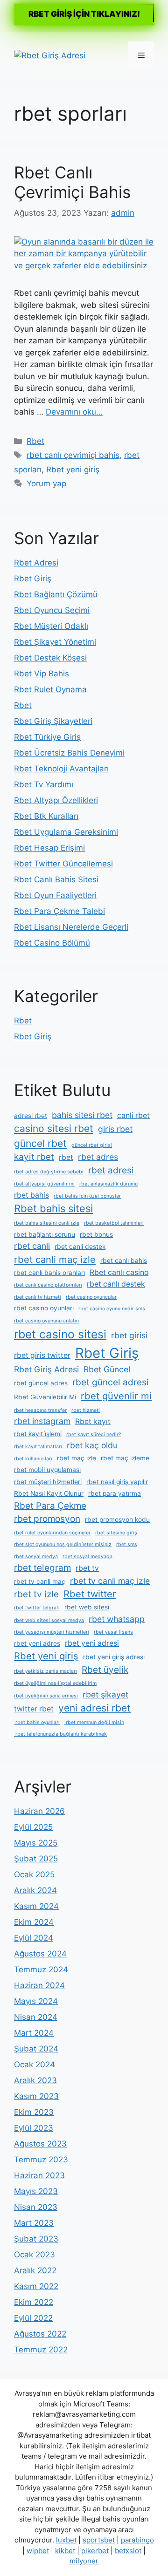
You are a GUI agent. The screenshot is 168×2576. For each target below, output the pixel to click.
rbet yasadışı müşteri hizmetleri (52, 1632)
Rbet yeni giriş (73, 470)
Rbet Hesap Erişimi (49, 848)
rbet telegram (42, 1568)
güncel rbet (40, 1143)
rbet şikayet (105, 1694)
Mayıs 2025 (36, 1843)
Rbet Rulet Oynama (50, 689)
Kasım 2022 (36, 2286)
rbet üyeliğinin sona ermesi (46, 1696)
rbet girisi (129, 1335)
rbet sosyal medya (36, 1557)
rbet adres (98, 1157)
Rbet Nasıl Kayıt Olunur (49, 1493)
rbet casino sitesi (60, 1334)
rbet (66, 1157)
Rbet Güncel (107, 1369)
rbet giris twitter (42, 1355)
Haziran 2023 (39, 2175)
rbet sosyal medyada (87, 1557)
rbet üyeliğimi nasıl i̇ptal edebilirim (55, 1683)
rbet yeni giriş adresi (114, 1657)
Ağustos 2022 (40, 2334)
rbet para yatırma (115, 1493)
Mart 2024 (34, 2033)
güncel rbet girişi (92, 1145)
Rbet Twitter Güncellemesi (63, 864)
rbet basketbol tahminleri (114, 1223)
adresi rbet (31, 1116)
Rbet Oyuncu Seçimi (52, 610)
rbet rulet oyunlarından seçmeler (52, 1533)
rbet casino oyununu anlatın (46, 1321)
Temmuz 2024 (41, 1969)
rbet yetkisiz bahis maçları (45, 1671)
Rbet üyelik (105, 1670)
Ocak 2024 (35, 2065)
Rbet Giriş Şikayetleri (53, 721)
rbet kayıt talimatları (38, 1447)
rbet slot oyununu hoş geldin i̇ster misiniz (63, 1544)
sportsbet (99, 2540)
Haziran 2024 (39, 1985)
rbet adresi (111, 1170)
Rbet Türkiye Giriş (47, 737)
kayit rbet (34, 1157)
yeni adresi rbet (94, 1708)
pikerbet (95, 2551)
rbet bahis (31, 1195)
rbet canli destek (80, 1247)
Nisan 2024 (36, 2017)
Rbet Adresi (36, 563)
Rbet (35, 441)
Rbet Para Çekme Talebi (59, 911)
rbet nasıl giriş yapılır (117, 1482)
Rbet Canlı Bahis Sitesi (56, 879)
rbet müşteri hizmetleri (48, 1482)
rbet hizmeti (86, 1410)
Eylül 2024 (34, 1938)
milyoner (84, 2561)
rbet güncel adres (41, 1383)
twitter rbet (34, 1709)
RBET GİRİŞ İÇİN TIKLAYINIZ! (84, 14)
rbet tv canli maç (40, 1581)
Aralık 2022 (35, 2270)
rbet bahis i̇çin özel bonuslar (87, 1196)
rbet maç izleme (125, 1458)
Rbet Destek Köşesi (50, 658)
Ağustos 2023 (40, 2144)
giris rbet (115, 1129)
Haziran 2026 (39, 1811)
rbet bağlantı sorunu (45, 1234)
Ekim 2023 (34, 2112)
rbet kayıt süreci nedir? (94, 1435)
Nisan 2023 (36, 2207)
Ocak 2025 (34, 1874)
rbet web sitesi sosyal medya (49, 1620)
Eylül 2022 (33, 2318)
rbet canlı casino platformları (48, 1285)
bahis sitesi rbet (82, 1115)
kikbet (65, 2551)
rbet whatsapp (117, 1619)
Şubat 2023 (36, 2239)
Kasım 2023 (36, 2096)
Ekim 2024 (34, 1922)
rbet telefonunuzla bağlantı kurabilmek (60, 1734)
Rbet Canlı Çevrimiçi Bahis (72, 182)
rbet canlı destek (116, 1284)
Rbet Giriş (33, 579)
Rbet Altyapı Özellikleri (56, 800)
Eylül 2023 (34, 2128)
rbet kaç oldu (92, 1445)
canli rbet (133, 1115)
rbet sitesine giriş (116, 1533)
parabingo (137, 2540)
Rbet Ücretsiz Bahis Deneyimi (69, 753)
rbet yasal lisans (113, 1632)
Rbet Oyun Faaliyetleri (55, 895)
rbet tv (87, 1568)
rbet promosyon (47, 1519)
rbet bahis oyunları (37, 1722)
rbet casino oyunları (44, 1308)
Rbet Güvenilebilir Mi (45, 1397)
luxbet (66, 2540)
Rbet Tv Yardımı (44, 784)
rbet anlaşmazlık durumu (108, 1184)
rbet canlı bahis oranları (49, 1273)
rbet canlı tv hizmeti (38, 1297)
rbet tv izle (36, 1594)
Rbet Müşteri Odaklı (51, 626)
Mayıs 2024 (36, 2001)
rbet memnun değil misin (94, 1722)
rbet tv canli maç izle (110, 1581)
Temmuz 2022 (41, 2350)
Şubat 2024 (36, 2049)
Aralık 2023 (35, 2080)
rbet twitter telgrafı (37, 1608)
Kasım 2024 (36, 1906)
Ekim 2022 (34, 2302)
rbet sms (127, 1544)
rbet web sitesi (87, 1607)
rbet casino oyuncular (91, 1297)
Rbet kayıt (93, 1421)
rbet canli (32, 1246)
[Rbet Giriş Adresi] (50, 55)
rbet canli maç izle (55, 1259)
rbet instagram (42, 1421)
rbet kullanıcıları (33, 1459)
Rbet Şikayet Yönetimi (55, 642)
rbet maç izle (77, 1458)
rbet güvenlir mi (116, 1396)
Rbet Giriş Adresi (46, 1369)
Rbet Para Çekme (50, 1506)
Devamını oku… (74, 412)
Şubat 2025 (36, 1859)
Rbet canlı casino (119, 1272)
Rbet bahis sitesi (53, 1208)
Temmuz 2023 (41, 2160)
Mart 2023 (34, 2223)
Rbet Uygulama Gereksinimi (66, 832)
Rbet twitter (90, 1594)
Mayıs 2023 (36, 2191)
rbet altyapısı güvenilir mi (44, 1184)
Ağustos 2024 (40, 1954)
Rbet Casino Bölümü (52, 943)
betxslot (128, 2551)
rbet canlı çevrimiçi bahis (73, 455)
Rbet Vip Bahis (42, 674)
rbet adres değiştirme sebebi (49, 1172)
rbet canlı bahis (124, 1261)
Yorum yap (46, 484)
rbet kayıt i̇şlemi (38, 1434)
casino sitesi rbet (54, 1128)
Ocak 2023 (35, 2255)
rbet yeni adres (37, 1643)
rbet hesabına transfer (40, 1410)
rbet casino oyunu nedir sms (112, 1309)
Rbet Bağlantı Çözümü (56, 594)
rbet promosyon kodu (117, 1520)
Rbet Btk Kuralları (46, 816)
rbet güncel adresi (111, 1382)
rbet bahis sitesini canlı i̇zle (47, 1223)
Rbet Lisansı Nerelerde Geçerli (71, 927)
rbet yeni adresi (92, 1643)
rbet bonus (96, 1234)
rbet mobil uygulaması (47, 1470)
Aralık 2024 (35, 1890)
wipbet (38, 2551)
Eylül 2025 (33, 1827)
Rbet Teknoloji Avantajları (61, 769)
